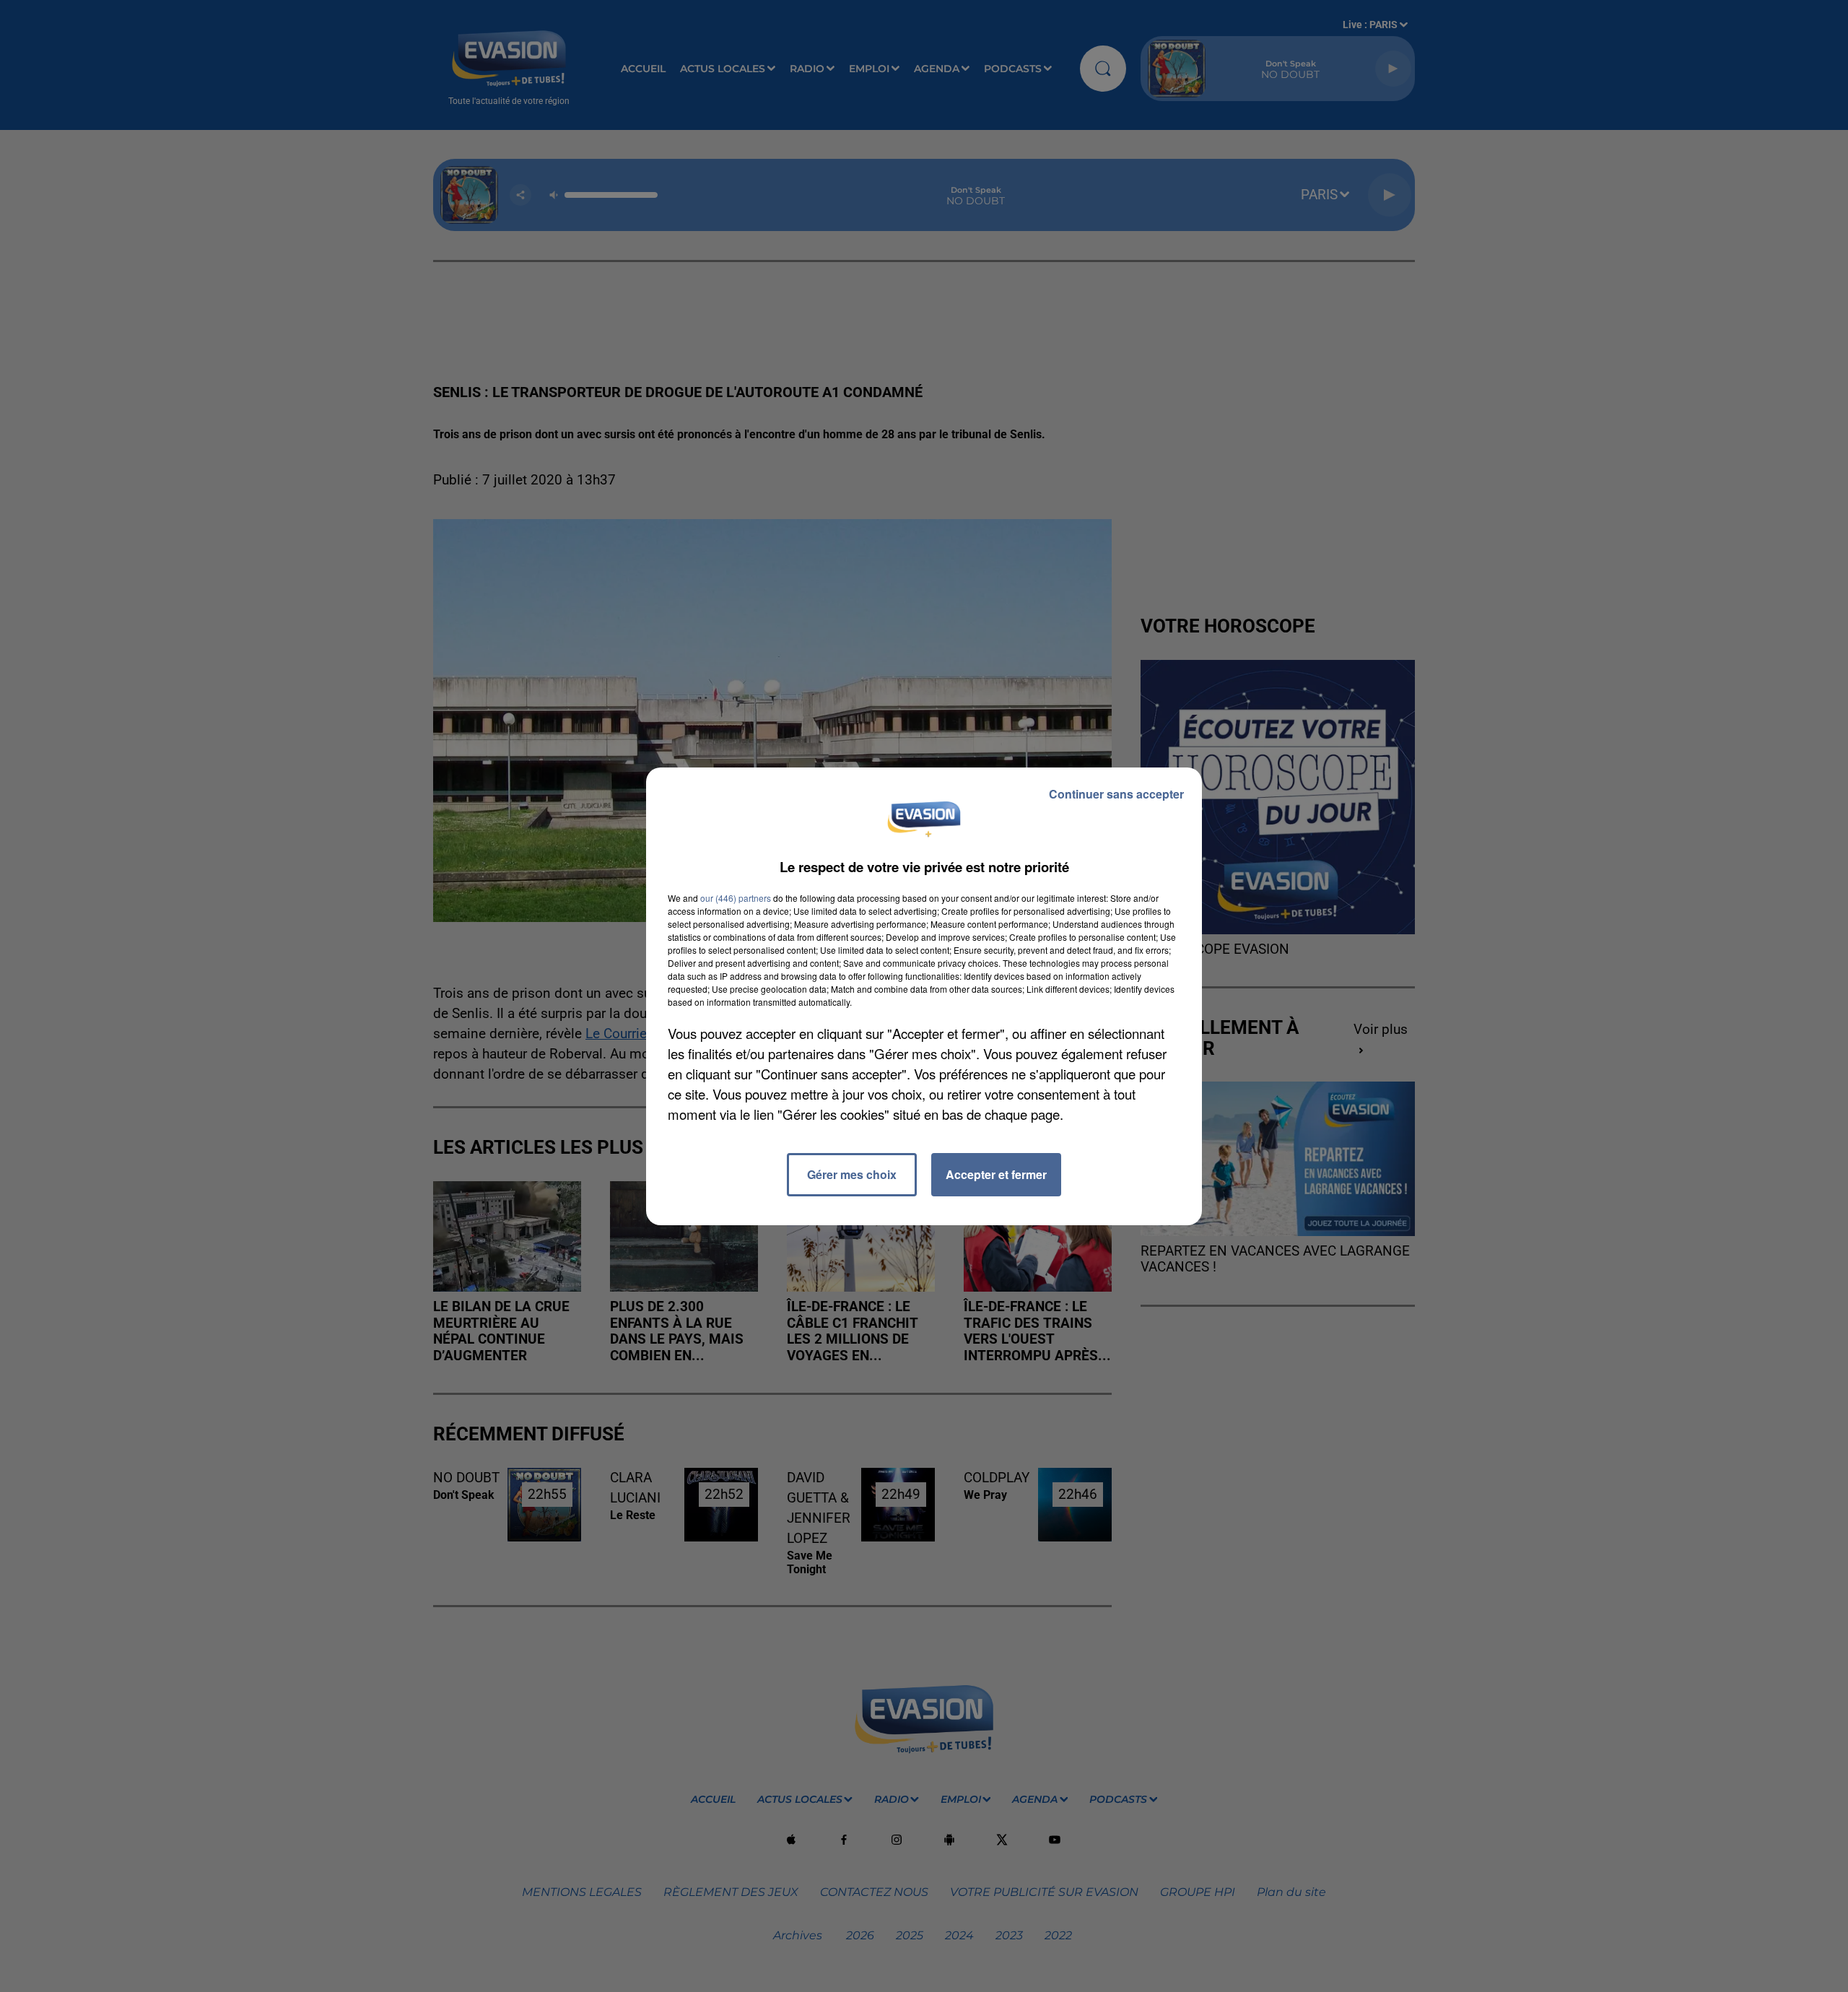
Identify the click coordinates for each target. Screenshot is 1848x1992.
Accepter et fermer (996, 1174)
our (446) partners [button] (736, 898)
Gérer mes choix (852, 1174)
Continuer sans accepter (1116, 794)
